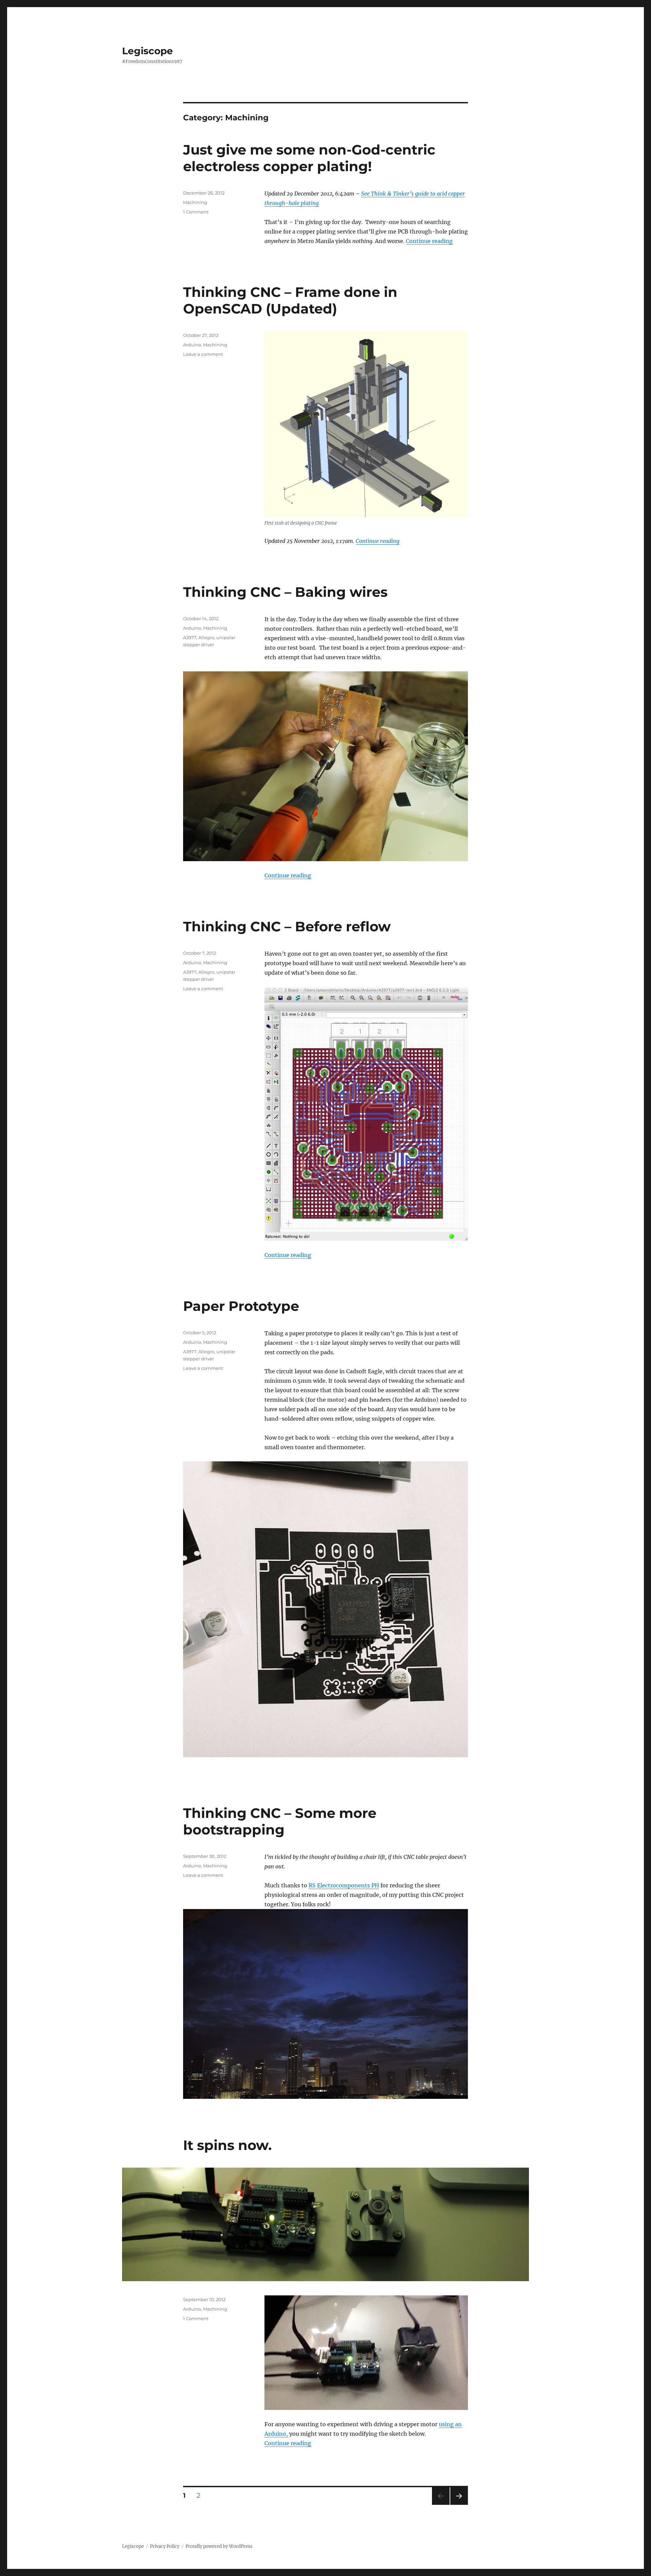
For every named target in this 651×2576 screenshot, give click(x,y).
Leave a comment (203, 354)
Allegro (206, 637)
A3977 (190, 637)
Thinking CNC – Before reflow (287, 926)
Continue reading (429, 241)
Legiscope (147, 51)
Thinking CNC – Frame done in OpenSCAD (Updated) (290, 300)
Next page (459, 2505)
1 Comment (196, 212)
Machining (195, 202)
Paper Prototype (241, 1306)
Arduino (192, 345)
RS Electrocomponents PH (344, 1885)
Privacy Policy (165, 2546)
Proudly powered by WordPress (219, 2546)
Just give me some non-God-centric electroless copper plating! (309, 158)
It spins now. (227, 2145)
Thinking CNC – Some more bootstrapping (280, 1821)
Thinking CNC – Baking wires (285, 592)
